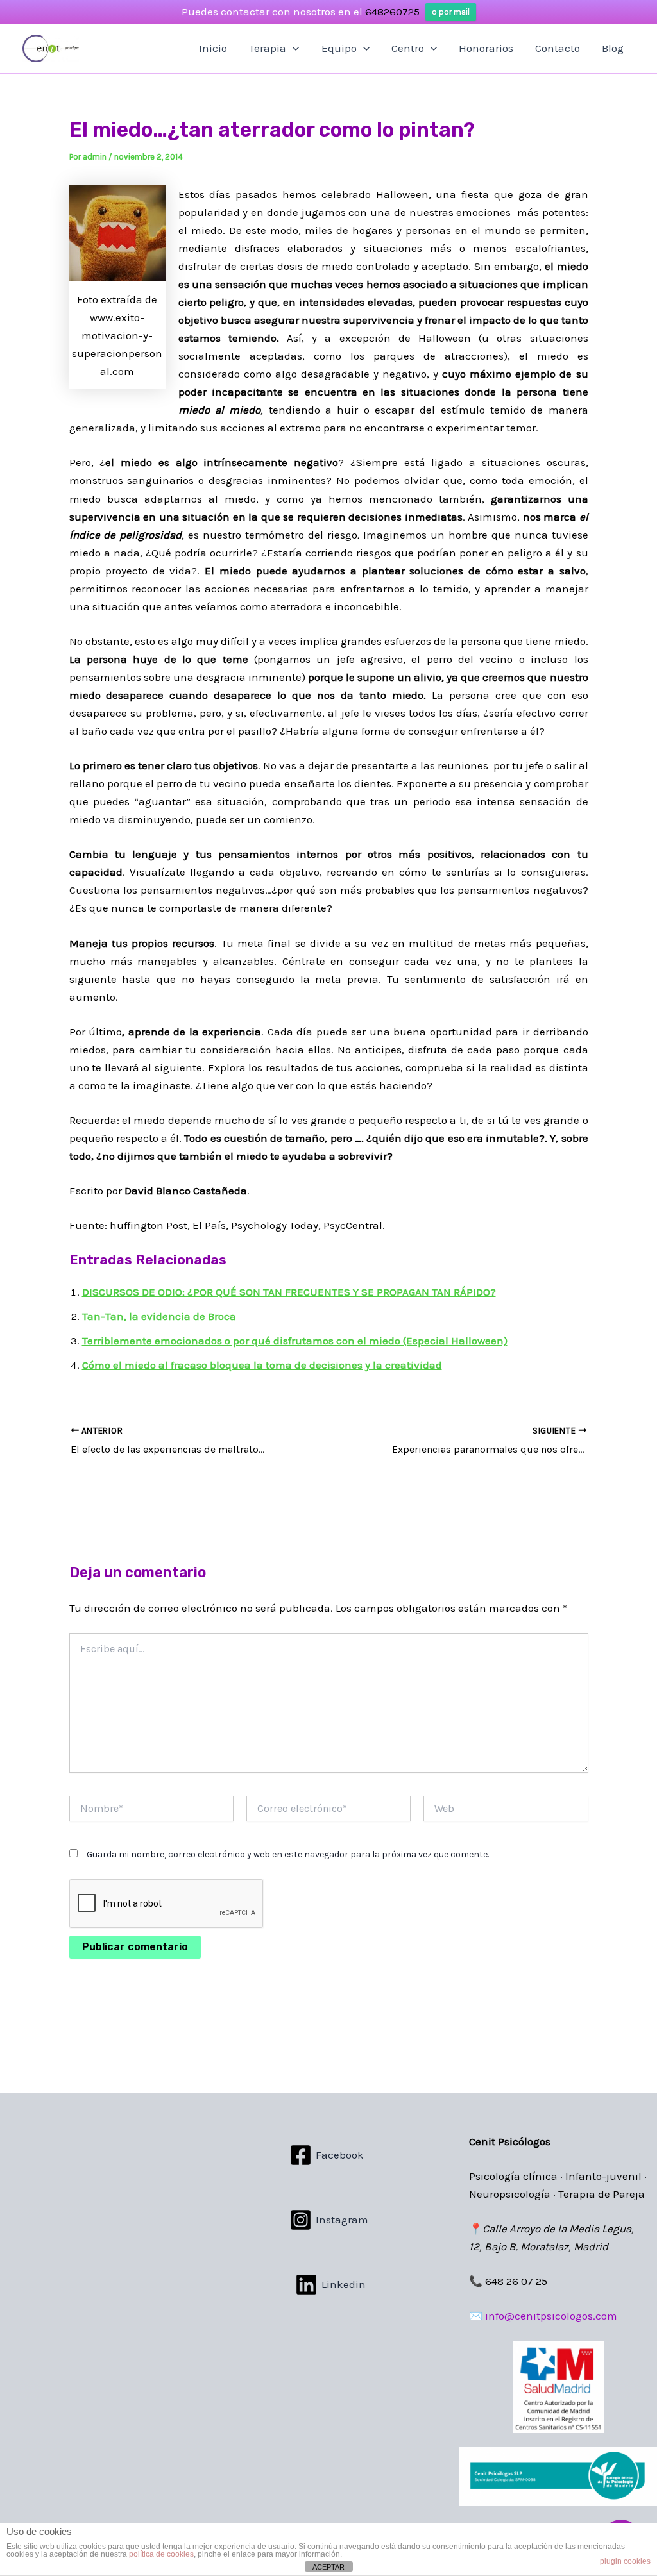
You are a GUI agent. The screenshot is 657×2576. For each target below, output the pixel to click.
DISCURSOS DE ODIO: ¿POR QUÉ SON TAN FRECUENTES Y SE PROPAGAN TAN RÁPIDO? (289, 1292)
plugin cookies (625, 2561)
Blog (613, 48)
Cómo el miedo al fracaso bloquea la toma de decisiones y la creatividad (262, 1365)
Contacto (558, 48)
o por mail (451, 12)
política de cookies (161, 2554)
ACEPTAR (328, 2567)
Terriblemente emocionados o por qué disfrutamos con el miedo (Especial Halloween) (295, 1341)
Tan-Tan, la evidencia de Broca (159, 1316)
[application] (293, 48)
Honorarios (486, 48)
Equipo (339, 48)
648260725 (392, 12)
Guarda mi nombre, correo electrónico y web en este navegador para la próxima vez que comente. (288, 1854)
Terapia (268, 48)
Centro (408, 48)
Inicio (213, 48)
